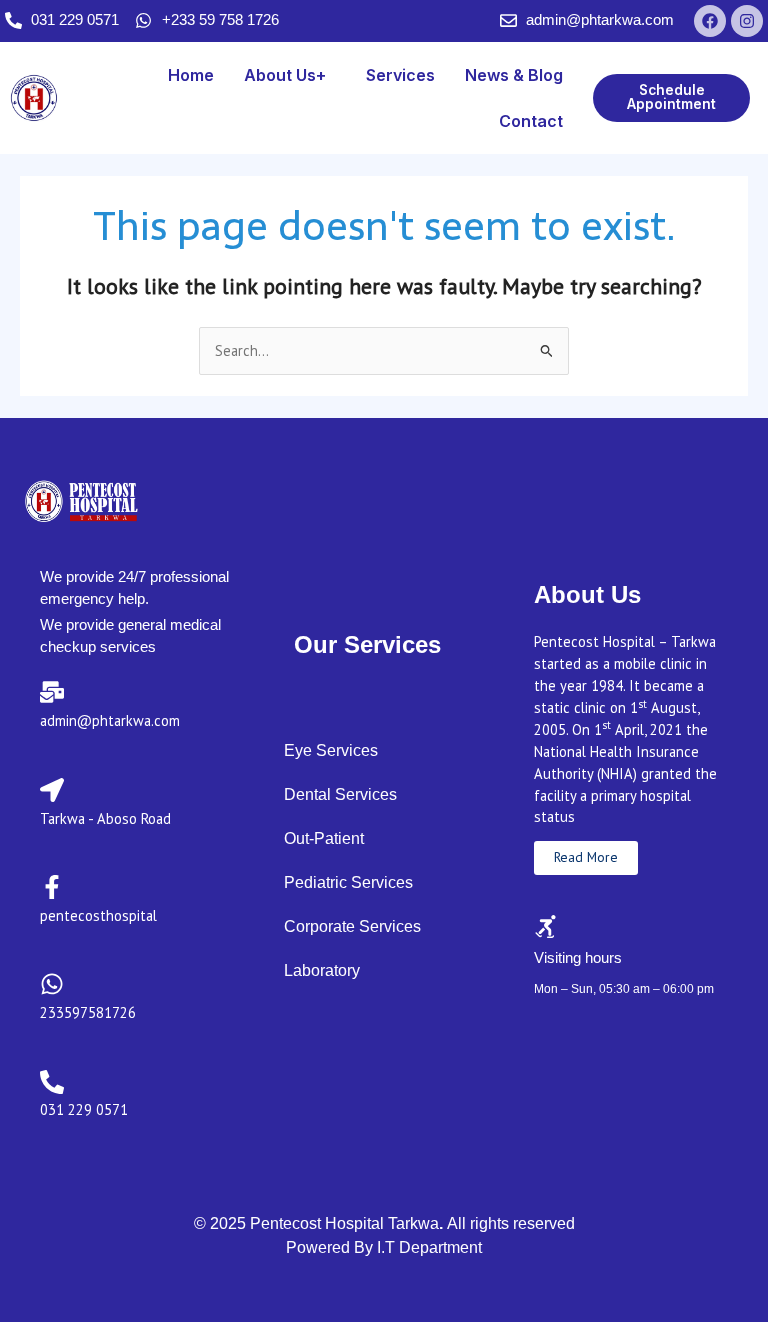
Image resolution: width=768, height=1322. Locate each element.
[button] (290, 75)
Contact (531, 121)
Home (191, 75)
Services (400, 75)
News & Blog (514, 75)
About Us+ (285, 75)
